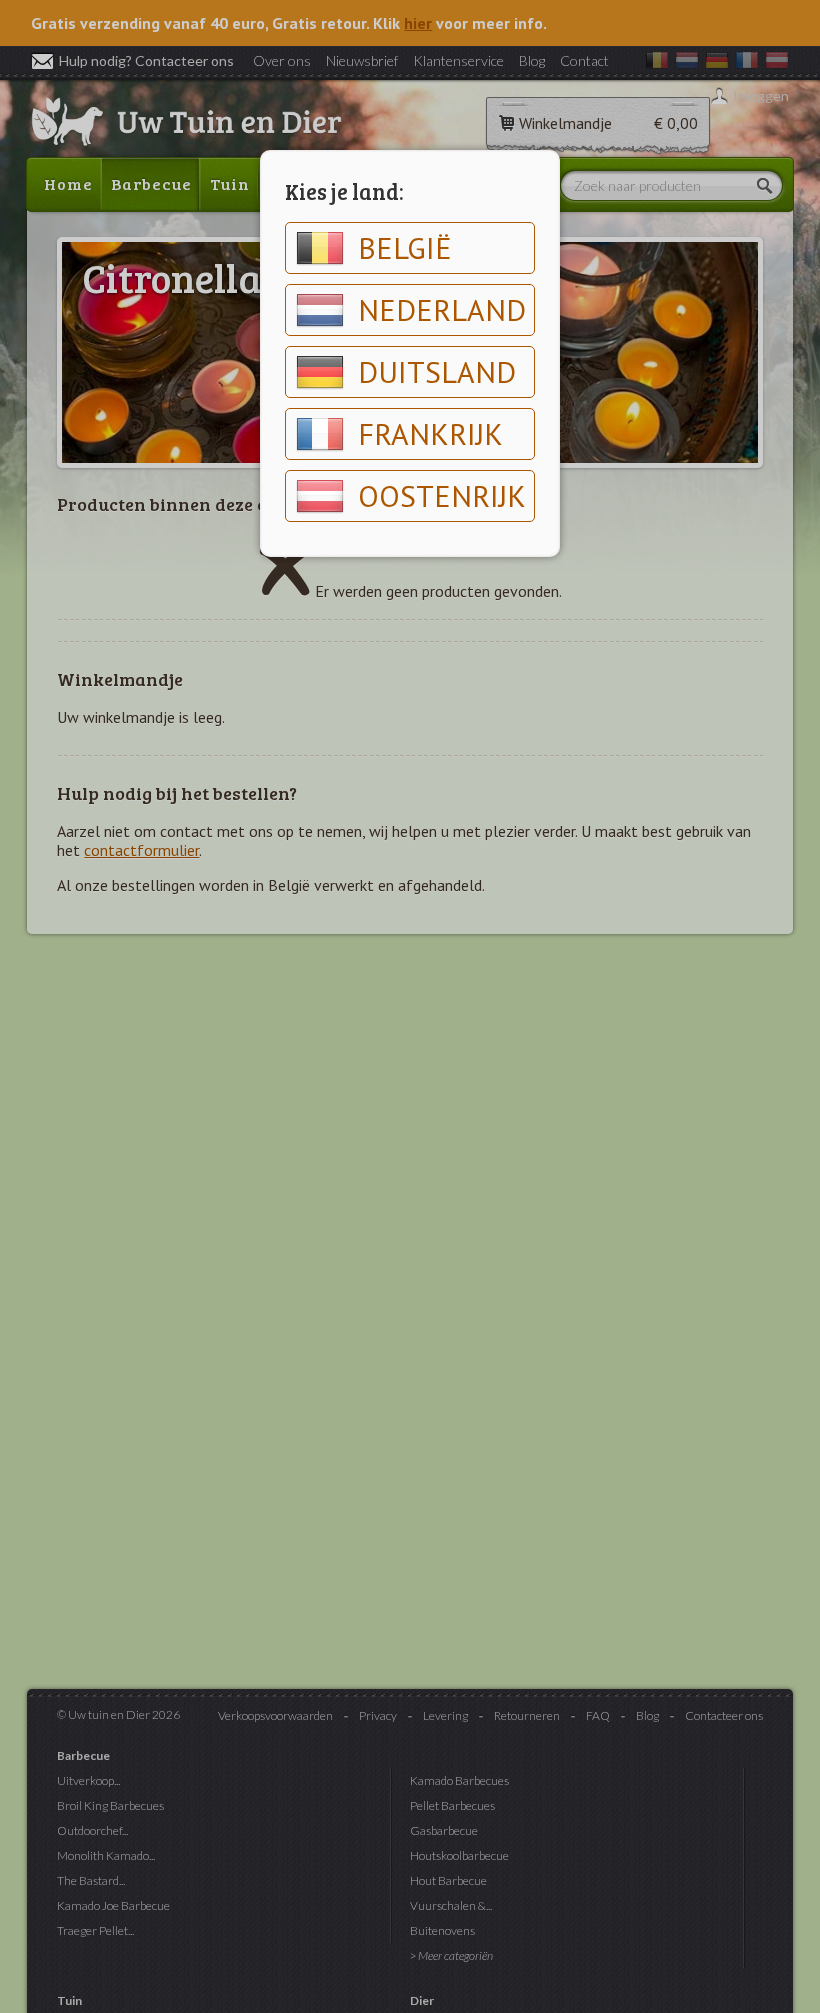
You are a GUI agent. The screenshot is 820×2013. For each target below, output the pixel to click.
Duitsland (437, 371)
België (405, 247)
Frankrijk (430, 433)
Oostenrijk (442, 495)
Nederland (442, 309)
